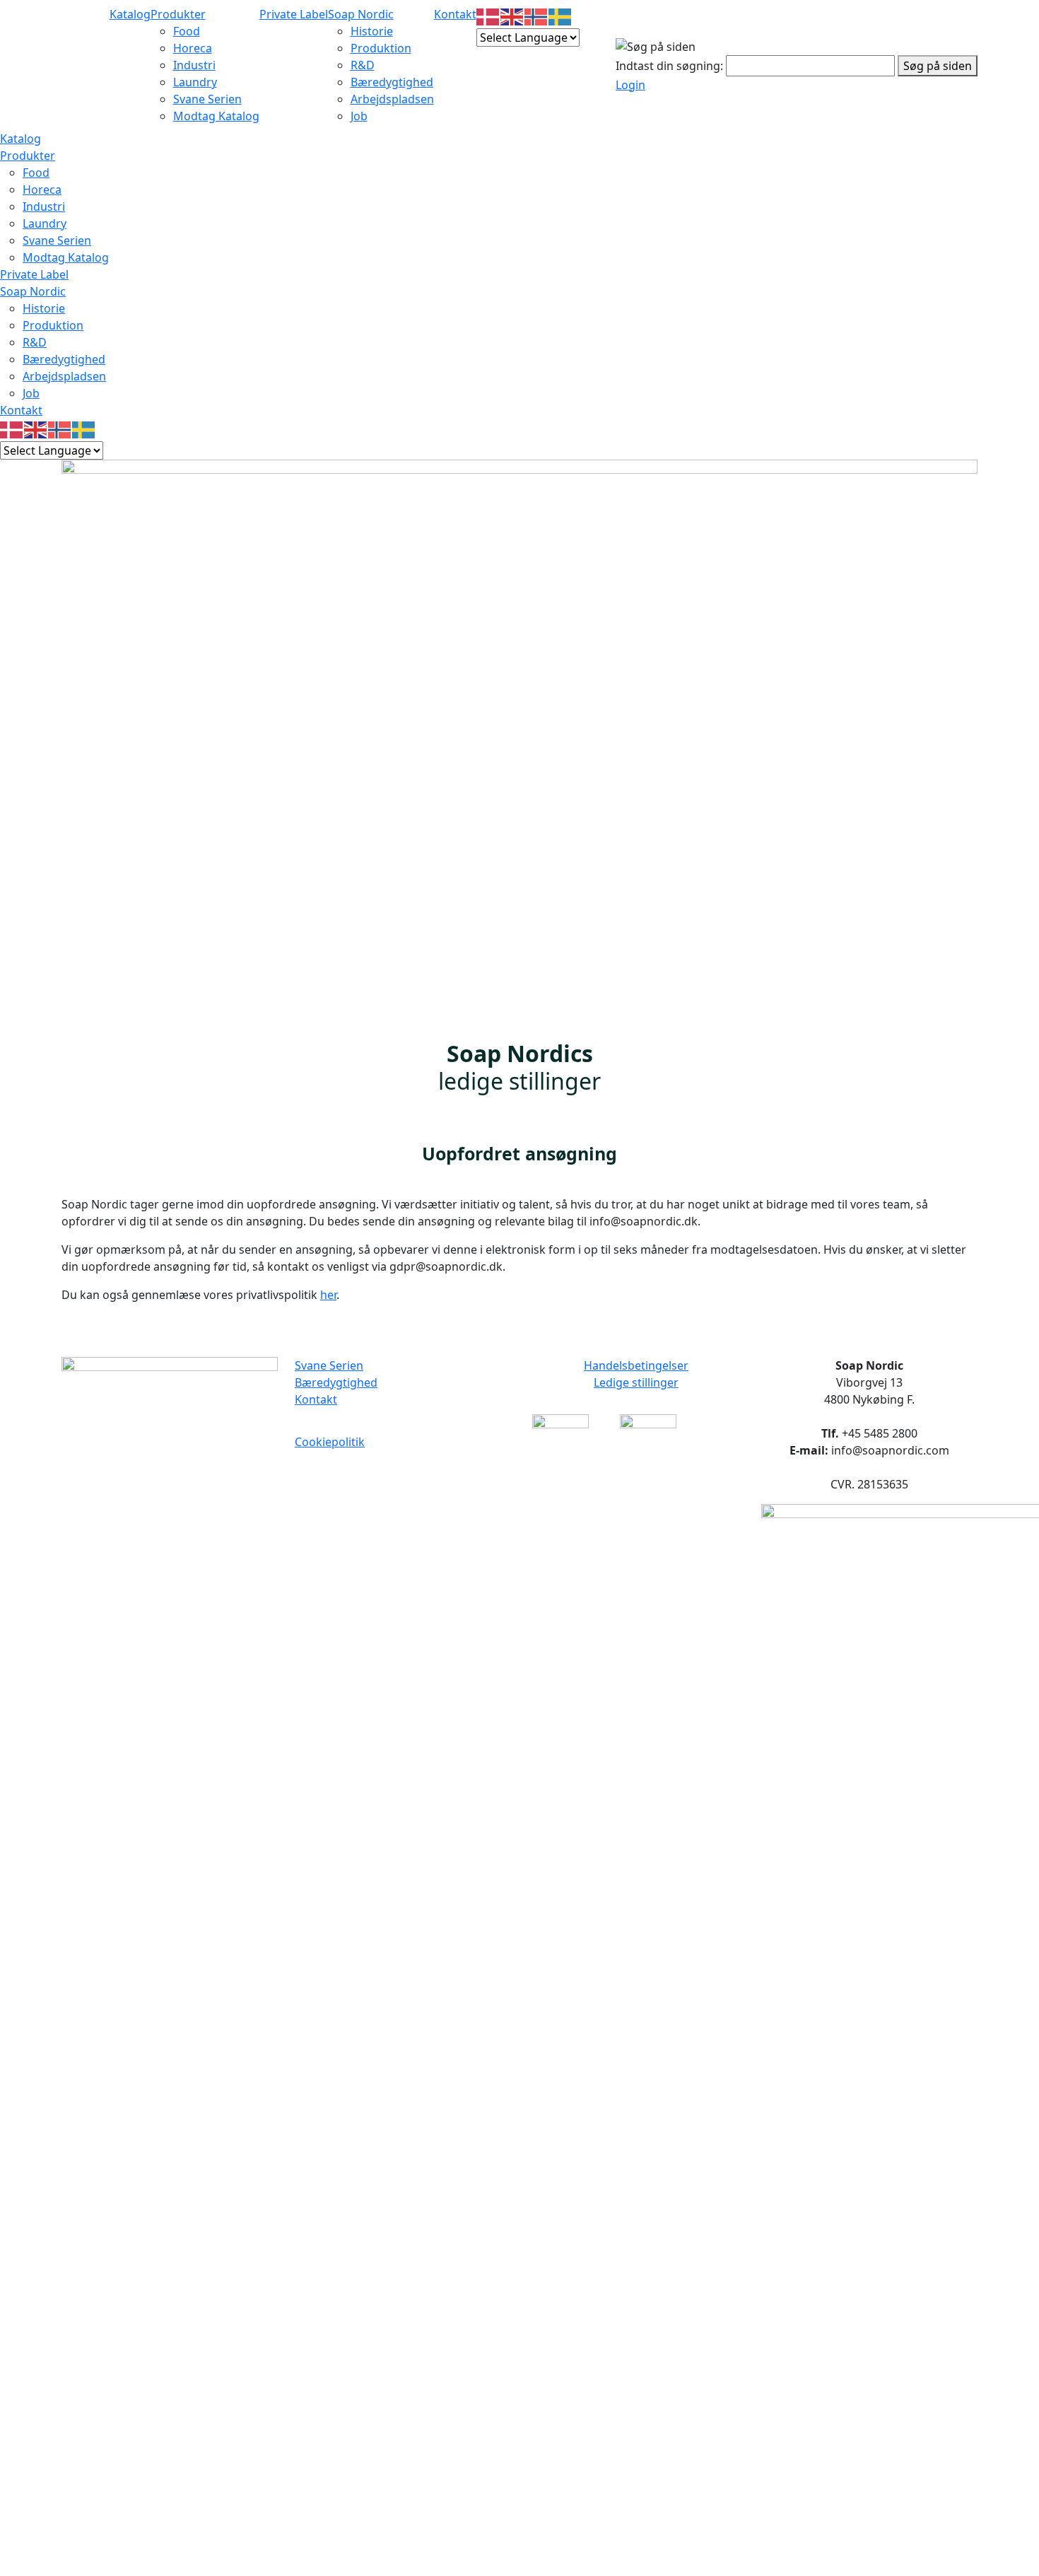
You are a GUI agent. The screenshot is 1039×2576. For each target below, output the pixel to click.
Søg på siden (938, 66)
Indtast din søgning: (669, 66)
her (328, 1295)
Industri (194, 65)
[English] (512, 16)
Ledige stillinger (636, 1382)
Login (630, 85)
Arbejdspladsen (392, 99)
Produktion (381, 48)
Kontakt (455, 14)
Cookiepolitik (330, 1442)
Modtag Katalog (216, 116)
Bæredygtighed (392, 82)
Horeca (193, 48)
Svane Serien (207, 99)
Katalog (130, 14)
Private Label (294, 14)
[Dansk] (488, 16)
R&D (363, 65)
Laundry (195, 82)
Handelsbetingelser (636, 1365)
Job (359, 116)
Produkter (178, 14)
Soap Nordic (361, 14)
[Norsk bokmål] (536, 16)
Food (187, 31)
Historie (372, 31)
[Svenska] (560, 16)
